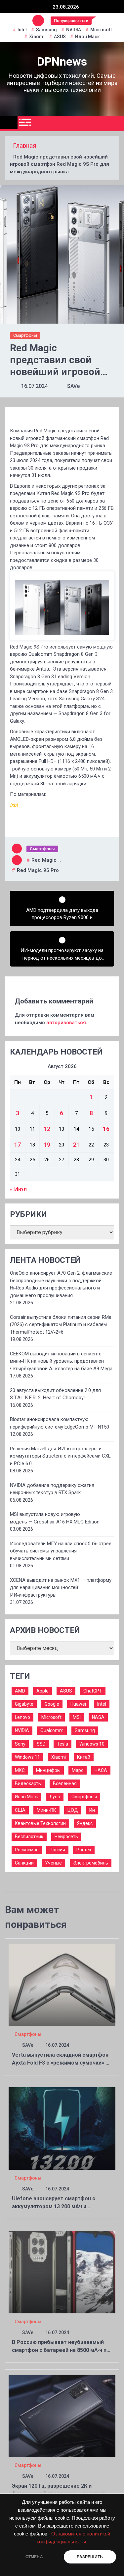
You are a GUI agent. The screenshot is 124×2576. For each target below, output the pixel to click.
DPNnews (62, 62)
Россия (57, 1850)
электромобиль (91, 1863)
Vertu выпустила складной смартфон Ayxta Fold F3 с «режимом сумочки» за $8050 (62, 2063)
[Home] (9, 122)
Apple (42, 1691)
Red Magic (44, 860)
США (20, 1810)
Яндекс (85, 1823)
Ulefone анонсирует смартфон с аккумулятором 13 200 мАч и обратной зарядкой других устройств (61, 2206)
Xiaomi (37, 37)
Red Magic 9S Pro (38, 870)
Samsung (46, 30)
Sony (20, 1744)
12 (47, 1129)
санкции (24, 1863)
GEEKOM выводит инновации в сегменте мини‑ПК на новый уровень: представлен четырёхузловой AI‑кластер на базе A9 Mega (61, 1361)
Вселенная (65, 1783)
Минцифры (48, 1770)
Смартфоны (25, 335)
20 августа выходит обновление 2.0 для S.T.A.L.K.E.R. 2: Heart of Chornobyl (55, 1394)
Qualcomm (52, 1730)
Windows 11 (27, 1757)
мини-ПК (46, 1810)
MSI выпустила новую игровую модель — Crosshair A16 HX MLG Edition (55, 1518)
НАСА (101, 1770)
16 (106, 1129)
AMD (20, 1691)
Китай (84, 1757)
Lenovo (22, 1717)
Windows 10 (92, 1744)
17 (18, 1145)
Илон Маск (87, 37)
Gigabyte (24, 1704)
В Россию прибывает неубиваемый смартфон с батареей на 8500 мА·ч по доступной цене (61, 2350)
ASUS (60, 37)
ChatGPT (93, 1691)
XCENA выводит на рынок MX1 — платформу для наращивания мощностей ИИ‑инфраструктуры (61, 1588)
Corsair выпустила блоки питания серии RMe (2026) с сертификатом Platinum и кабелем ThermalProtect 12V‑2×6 (61, 1325)
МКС (20, 1770)
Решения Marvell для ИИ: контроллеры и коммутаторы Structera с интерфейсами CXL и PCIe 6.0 (60, 1456)
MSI (77, 1717)
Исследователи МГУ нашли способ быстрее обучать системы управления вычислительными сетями (61, 1551)
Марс (78, 1770)
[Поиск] (117, 124)
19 (47, 1145)
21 (76, 1145)
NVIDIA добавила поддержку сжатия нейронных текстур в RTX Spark (52, 1489)
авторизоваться (66, 1023)
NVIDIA (74, 30)
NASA (98, 1717)
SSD (41, 1744)
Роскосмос (27, 1850)
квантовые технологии (40, 1823)
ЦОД (73, 1810)
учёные (53, 1863)
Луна (55, 1797)
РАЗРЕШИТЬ (90, 2557)
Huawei (78, 1704)
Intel (22, 30)
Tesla (62, 1744)
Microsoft (101, 30)
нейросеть (66, 1837)
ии (92, 1810)
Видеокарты (28, 1783)
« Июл (18, 1189)
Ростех (84, 1850)
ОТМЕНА (34, 2557)
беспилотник (29, 1837)
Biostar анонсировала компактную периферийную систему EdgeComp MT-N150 (60, 1423)
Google (52, 1704)
